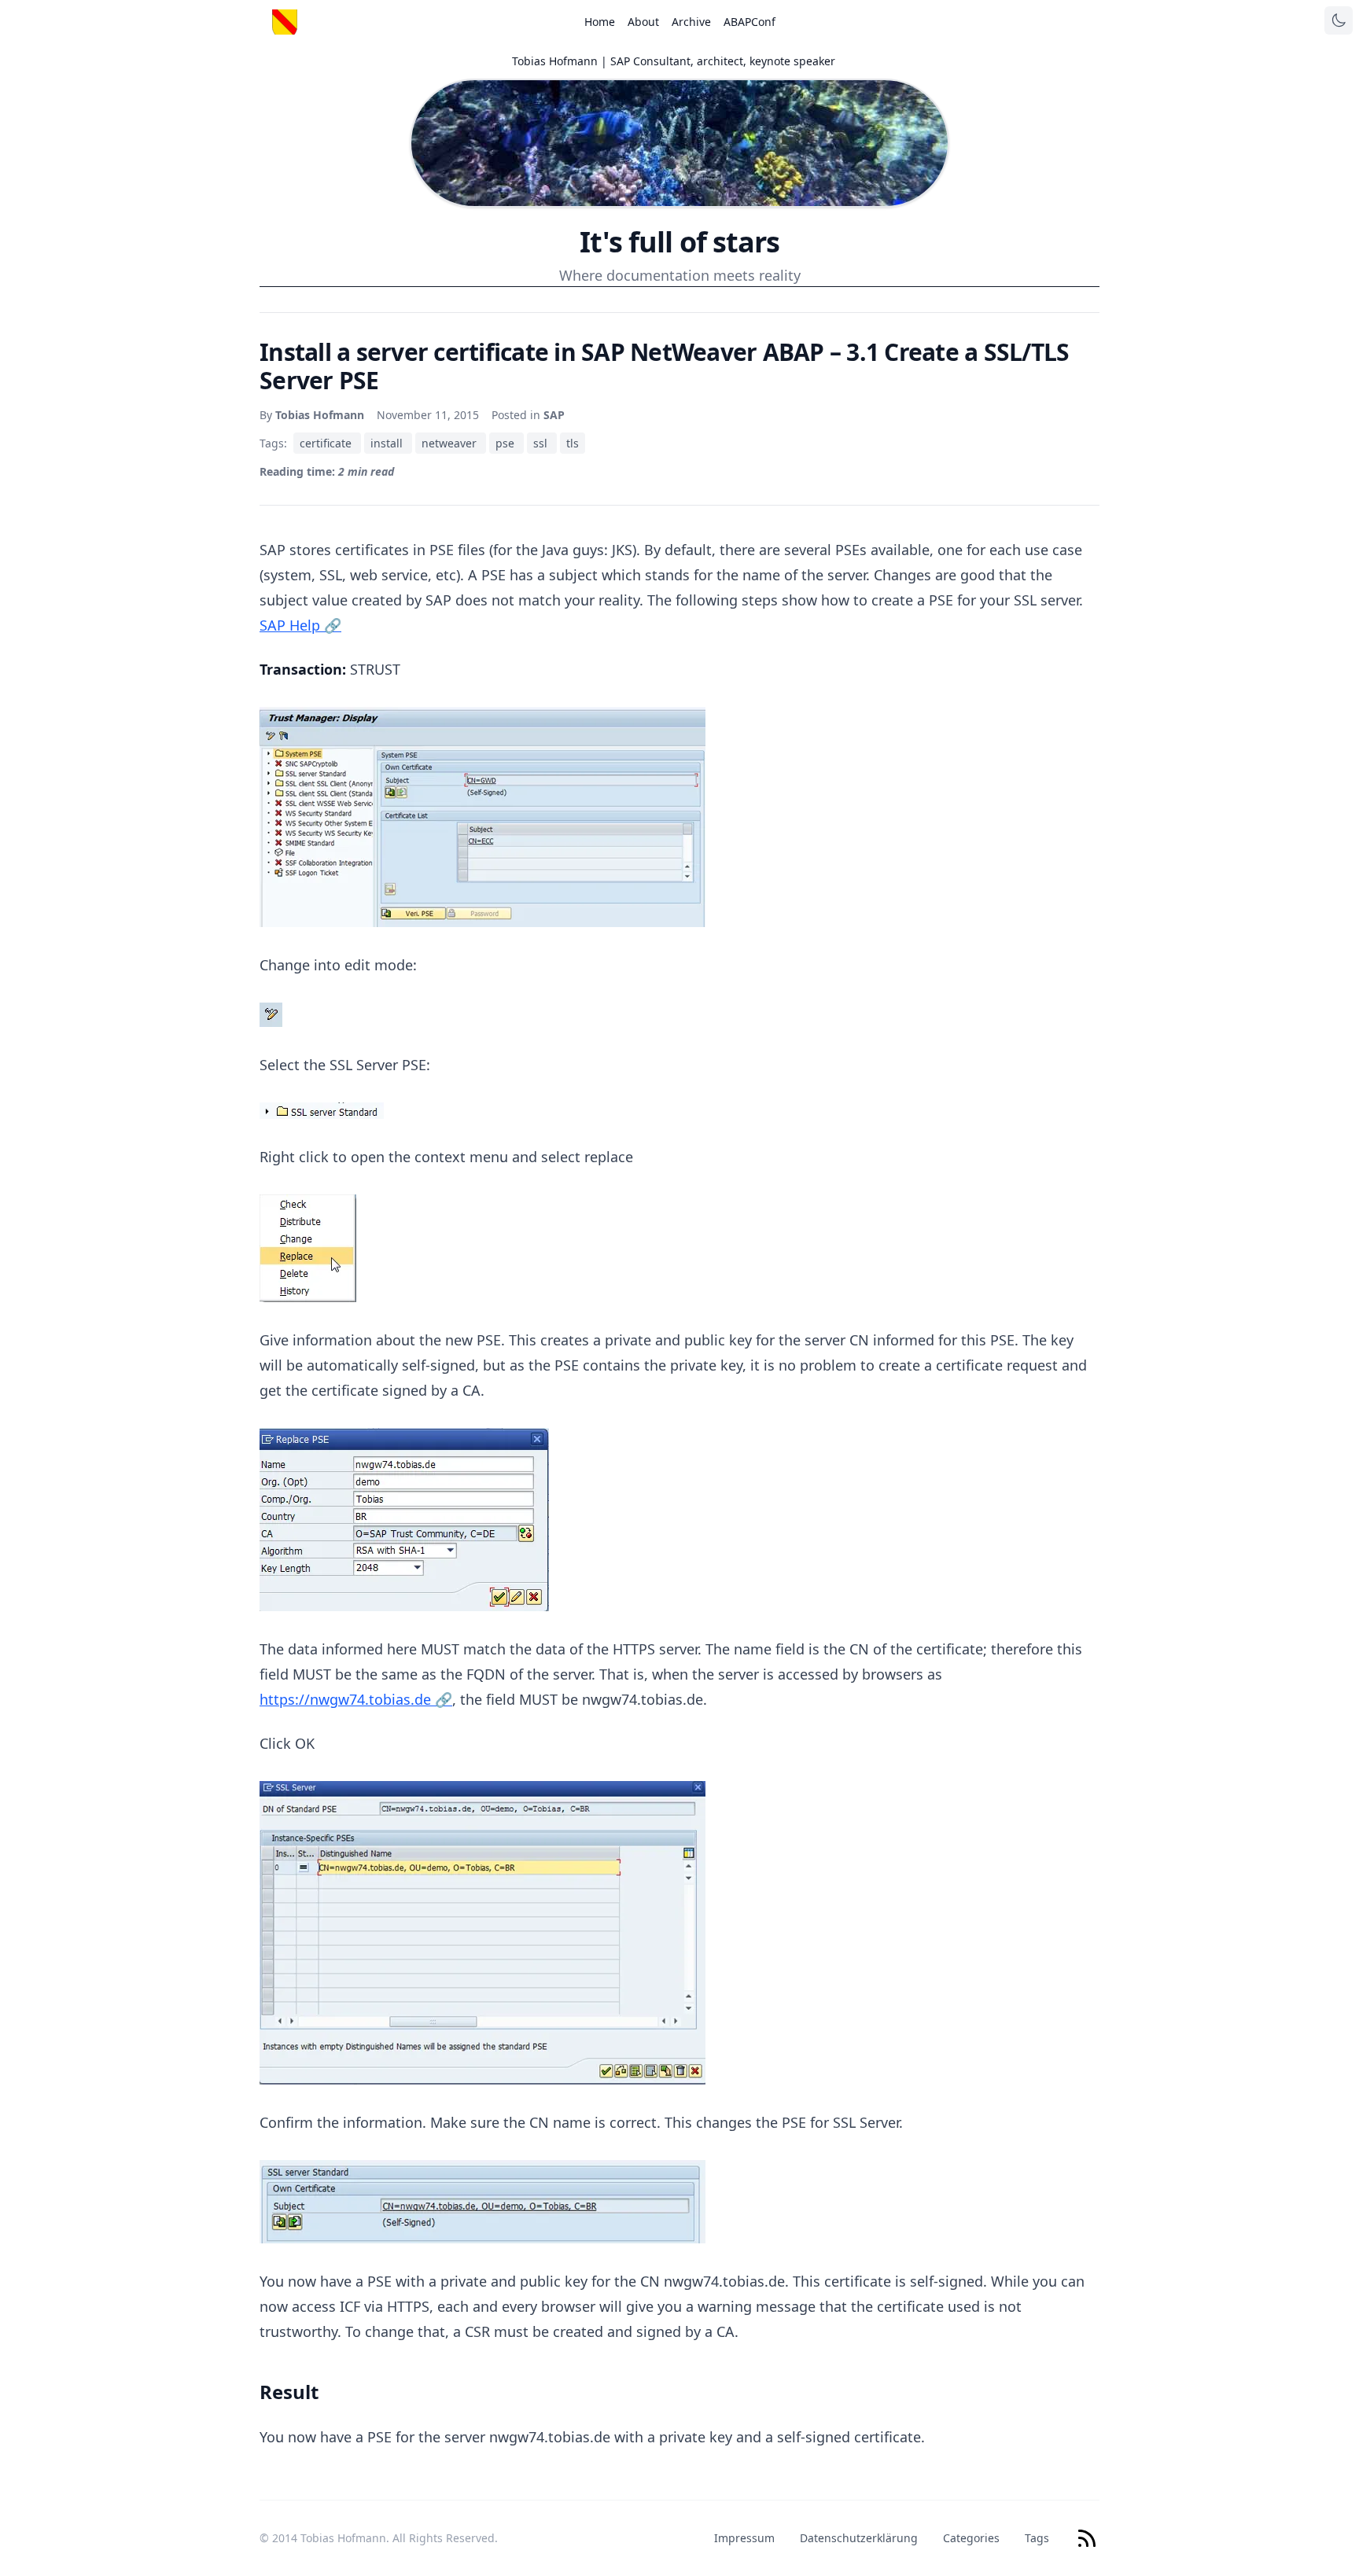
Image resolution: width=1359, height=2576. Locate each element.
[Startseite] (285, 22)
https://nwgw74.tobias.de (356, 1699)
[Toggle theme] (1339, 20)
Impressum (744, 2538)
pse (506, 443)
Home (600, 22)
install (388, 443)
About (643, 22)
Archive (691, 22)
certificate (327, 443)
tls (573, 443)
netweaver (451, 443)
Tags (1037, 2538)
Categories (971, 2538)
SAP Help (300, 625)
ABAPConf (749, 22)
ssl (542, 443)
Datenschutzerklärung (859, 2538)
